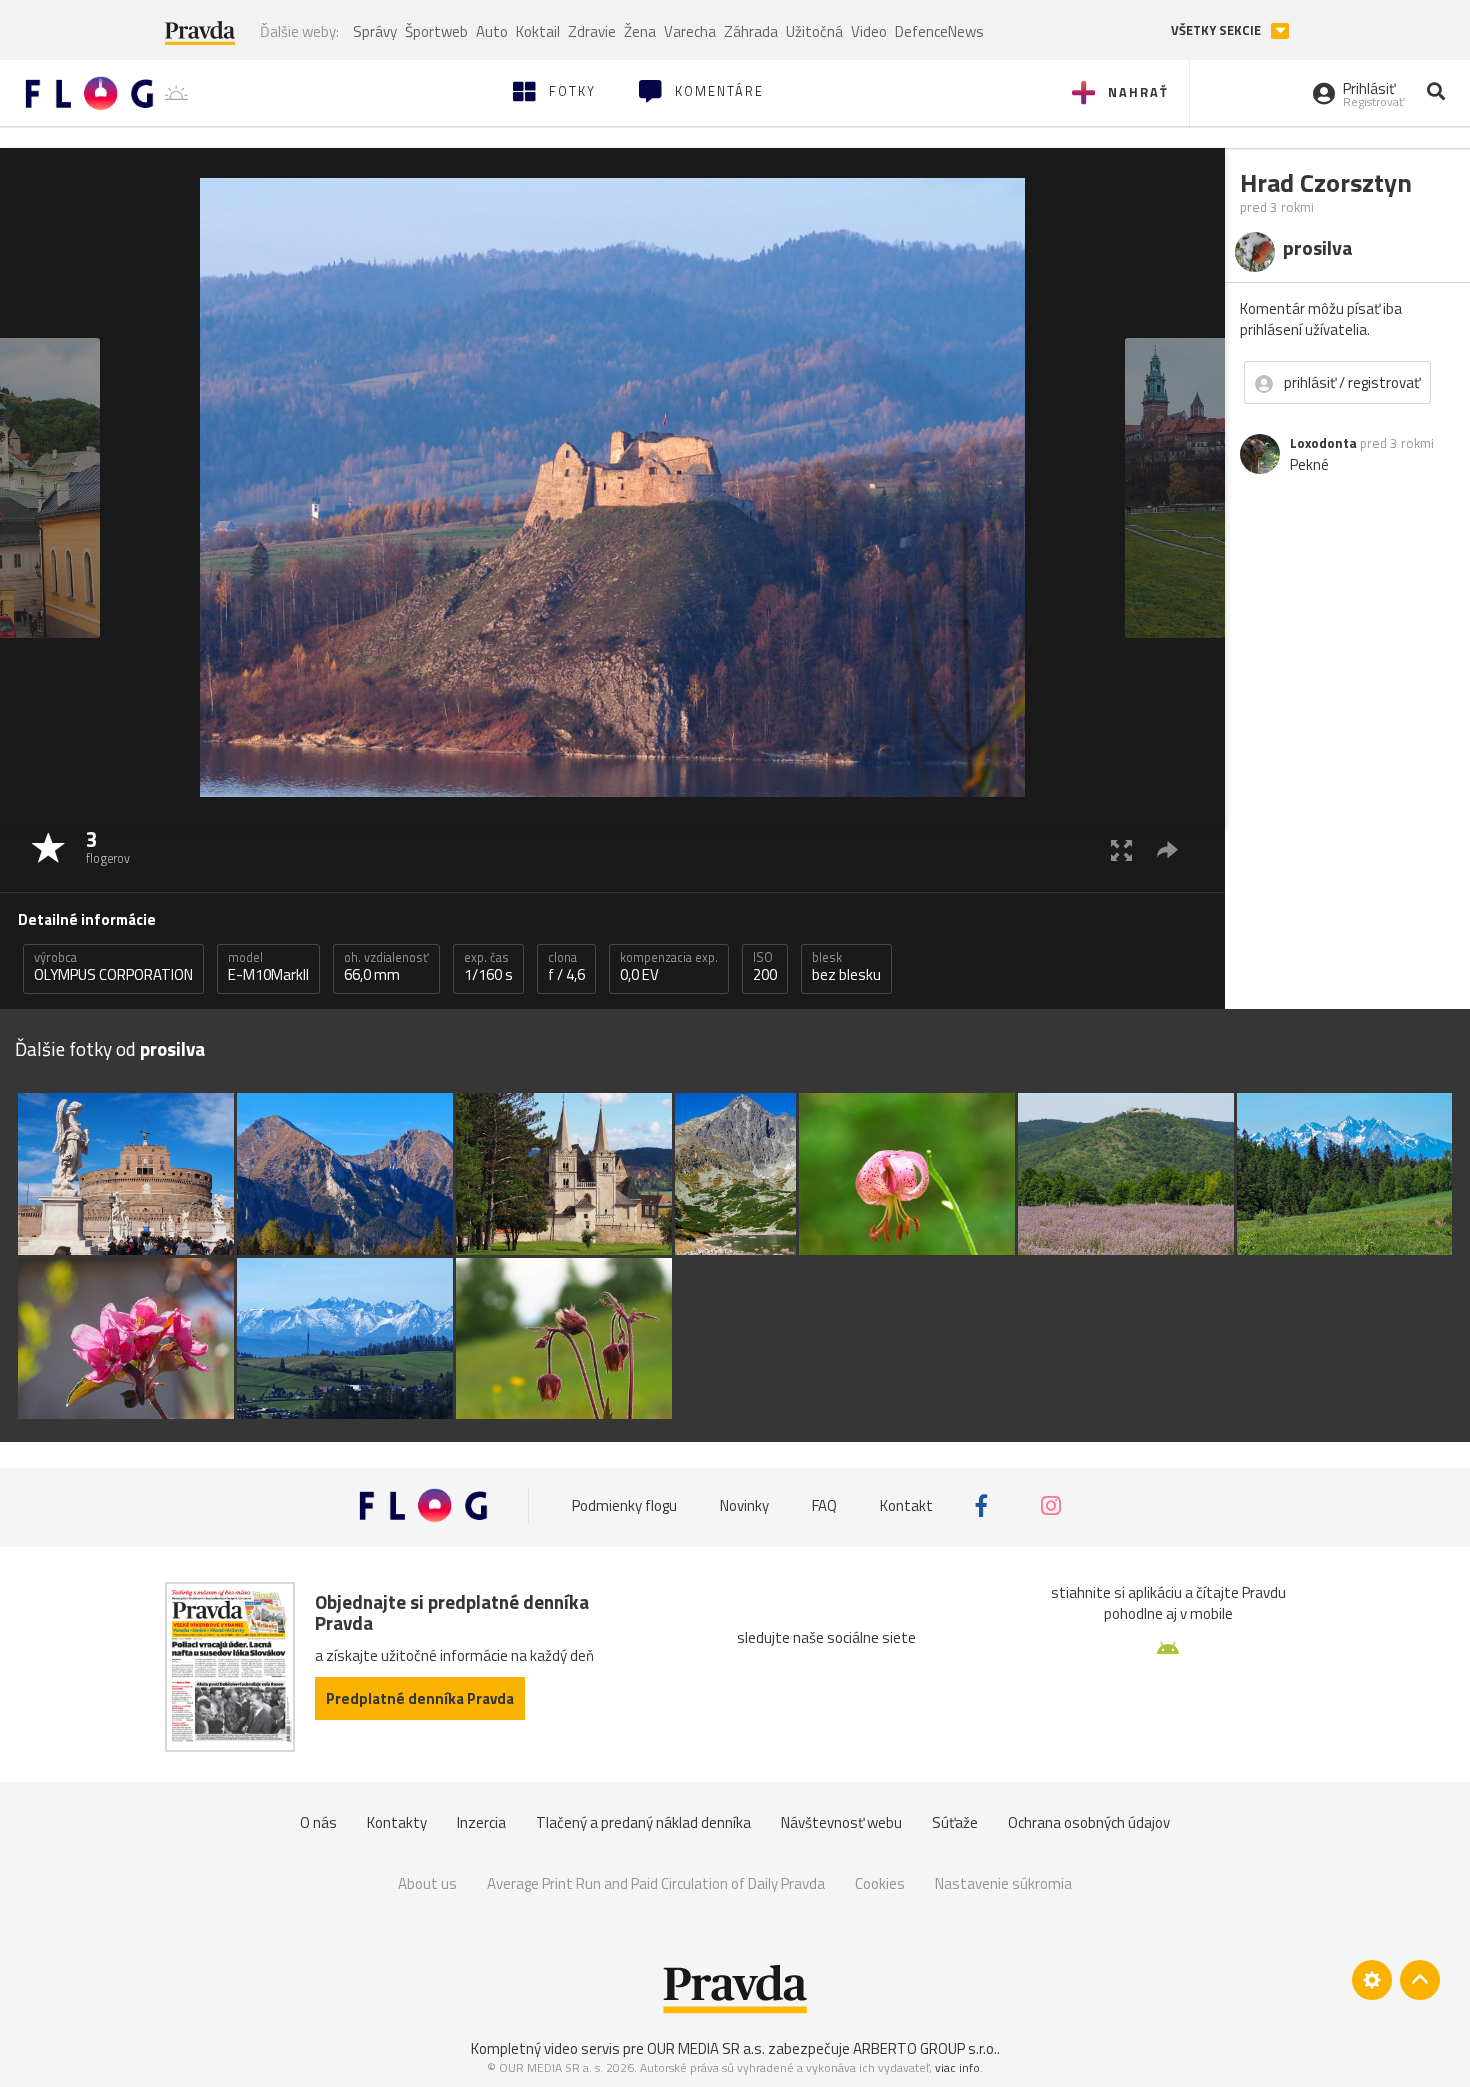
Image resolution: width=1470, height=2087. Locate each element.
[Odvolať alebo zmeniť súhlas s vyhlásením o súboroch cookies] (1372, 1980)
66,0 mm (386, 967)
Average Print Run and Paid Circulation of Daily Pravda (656, 1883)
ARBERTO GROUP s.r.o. (925, 2048)
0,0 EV (669, 967)
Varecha (690, 31)
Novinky (744, 1505)
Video (869, 31)
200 (765, 967)
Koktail (538, 31)
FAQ (824, 1505)
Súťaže (955, 1822)
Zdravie (592, 31)
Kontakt (906, 1505)
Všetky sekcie (1217, 30)
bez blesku (846, 967)
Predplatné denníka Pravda (420, 1698)
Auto (492, 31)
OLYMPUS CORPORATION (113, 967)
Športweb (436, 31)
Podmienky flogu (624, 1505)
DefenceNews (939, 31)
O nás (318, 1822)
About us (427, 1883)
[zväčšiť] (1121, 849)
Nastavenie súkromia (1003, 1883)
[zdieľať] (1167, 849)
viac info (957, 2067)
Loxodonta (1323, 443)
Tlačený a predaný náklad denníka (643, 1822)
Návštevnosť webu (841, 1822)
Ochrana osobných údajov (1089, 1822)
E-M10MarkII (268, 967)
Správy (375, 31)
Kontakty (397, 1822)
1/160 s (488, 967)
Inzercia (481, 1822)
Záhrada (751, 31)
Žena (640, 31)
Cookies (880, 1883)
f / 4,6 (566, 967)
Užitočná (814, 31)
